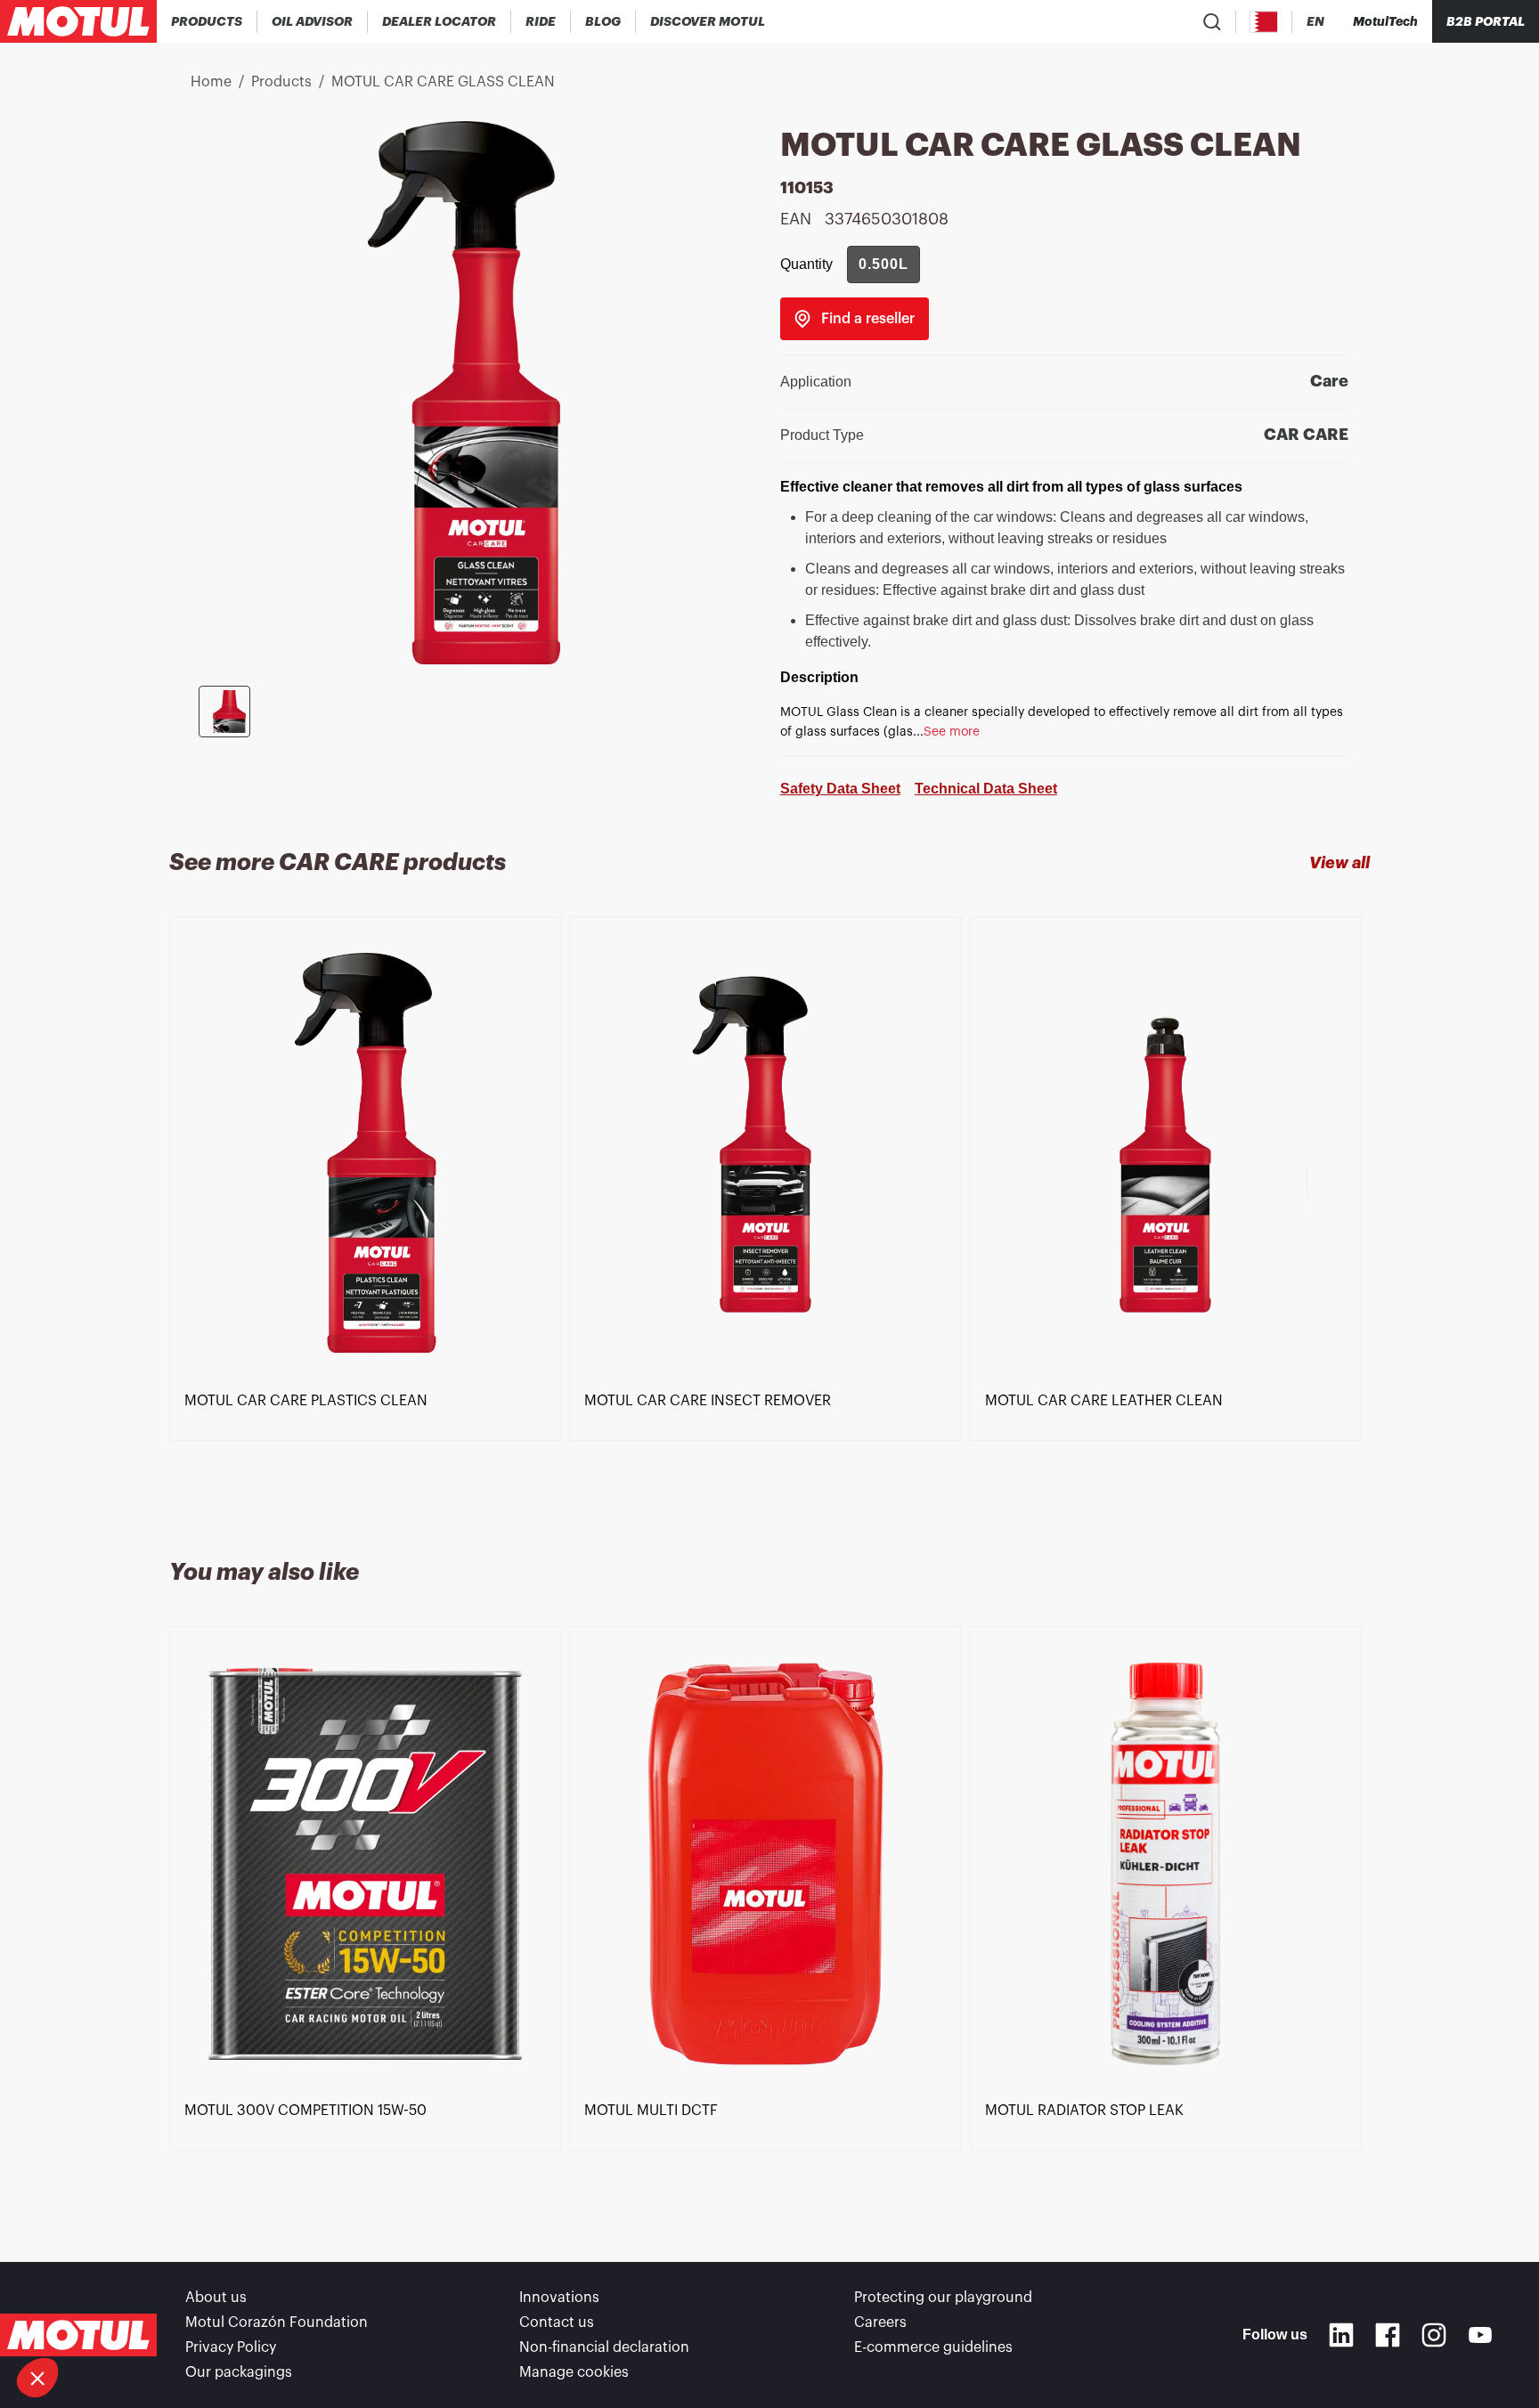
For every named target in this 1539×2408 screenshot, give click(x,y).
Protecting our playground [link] (943, 2298)
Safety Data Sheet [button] (840, 789)
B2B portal (1486, 21)
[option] (369, 1216)
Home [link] (211, 82)
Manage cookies (574, 2372)
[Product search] (1212, 21)
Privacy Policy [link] (231, 2347)
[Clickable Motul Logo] (78, 21)
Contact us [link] (557, 2323)
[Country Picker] (1264, 22)
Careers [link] (880, 2323)
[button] (37, 2378)
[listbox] (769, 1216)
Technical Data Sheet (986, 789)
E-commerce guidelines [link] (933, 2347)
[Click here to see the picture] (224, 712)
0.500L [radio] (883, 264)
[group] (883, 264)
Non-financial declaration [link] (604, 2347)
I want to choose (111, 2318)
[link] (541, 21)
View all (1339, 863)
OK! (298, 2318)
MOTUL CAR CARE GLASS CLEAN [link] (443, 82)
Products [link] (281, 82)
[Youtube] (1480, 2335)
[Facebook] (1388, 2335)
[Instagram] (1434, 2335)
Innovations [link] (559, 2298)
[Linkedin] (1341, 2335)
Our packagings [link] (239, 2372)
